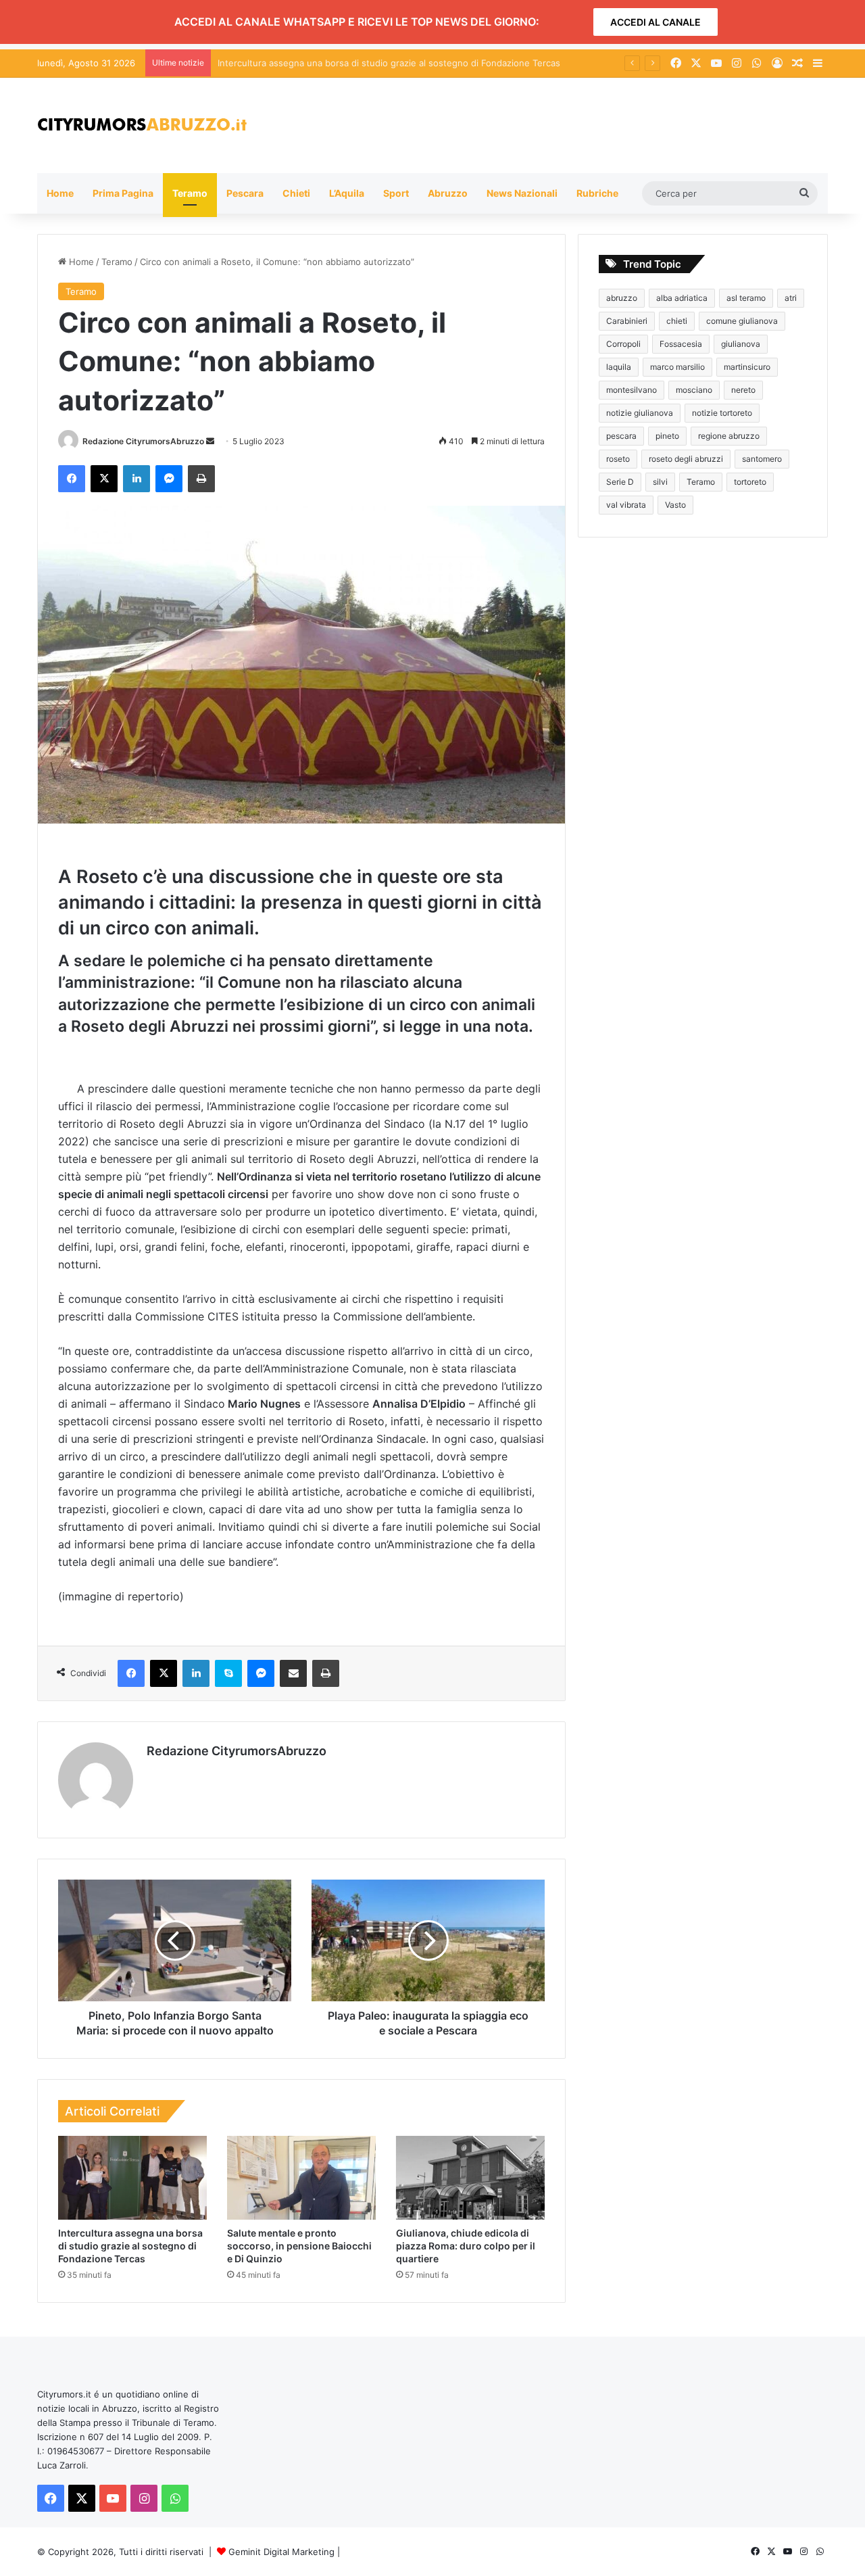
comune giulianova (742, 321)
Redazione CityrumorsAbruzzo (143, 441)
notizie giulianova (640, 413)
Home (60, 193)
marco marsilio (677, 367)
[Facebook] (72, 479)
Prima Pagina (123, 193)
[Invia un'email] (210, 441)
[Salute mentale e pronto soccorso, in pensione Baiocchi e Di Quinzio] (301, 2178)
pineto (667, 436)
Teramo (190, 193)
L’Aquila (347, 193)
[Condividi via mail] (293, 1673)
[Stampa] (201, 479)
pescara (621, 436)
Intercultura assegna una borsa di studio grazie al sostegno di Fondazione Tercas (130, 2246)
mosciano (694, 390)
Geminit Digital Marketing (281, 2552)
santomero (762, 459)
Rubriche (597, 193)
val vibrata (626, 505)
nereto (743, 390)
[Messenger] (169, 479)
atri (791, 298)
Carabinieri (627, 321)
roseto (618, 459)
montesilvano (632, 390)
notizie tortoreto (722, 413)
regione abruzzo (729, 436)
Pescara (245, 193)
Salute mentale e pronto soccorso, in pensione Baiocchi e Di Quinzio (299, 2246)
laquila (619, 367)
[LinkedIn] (137, 479)
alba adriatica (682, 298)
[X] (104, 479)
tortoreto (750, 482)
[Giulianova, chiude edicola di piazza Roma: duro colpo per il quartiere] (470, 2178)
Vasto (675, 505)
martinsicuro (747, 367)
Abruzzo (448, 193)
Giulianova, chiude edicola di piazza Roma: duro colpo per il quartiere (466, 2246)
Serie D (620, 482)
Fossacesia (681, 344)
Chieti (296, 193)
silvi (660, 482)
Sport (396, 193)
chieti (677, 321)
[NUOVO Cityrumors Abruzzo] (142, 125)
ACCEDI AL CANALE (656, 22)
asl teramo (746, 298)
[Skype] (228, 1673)
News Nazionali (522, 193)
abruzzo (622, 298)
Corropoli (623, 344)
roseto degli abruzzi (686, 459)
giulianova (741, 344)
